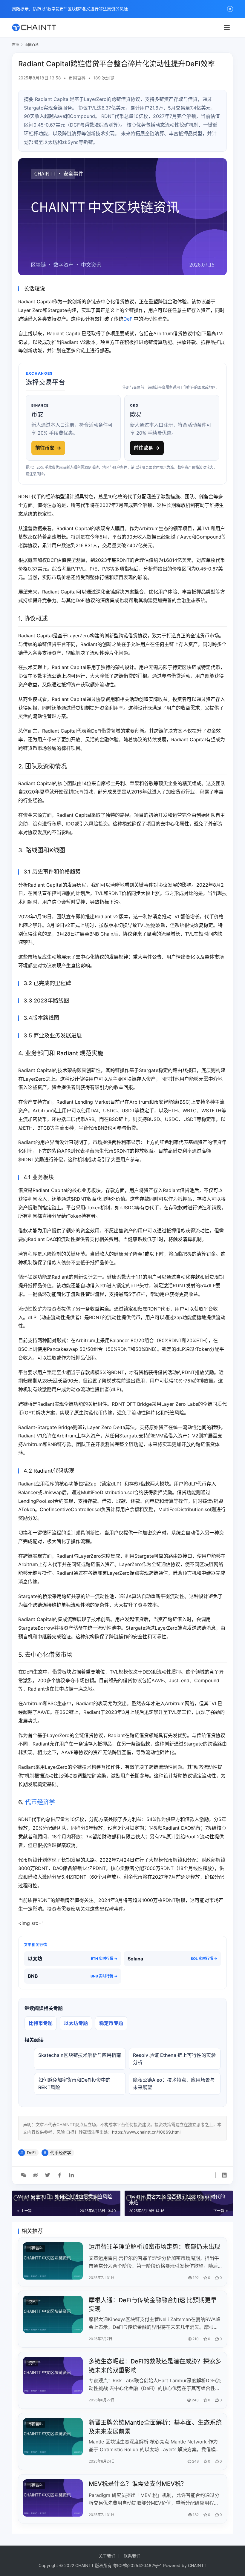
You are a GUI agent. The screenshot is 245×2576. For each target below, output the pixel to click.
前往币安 (48, 448)
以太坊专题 (76, 2023)
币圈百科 (77, 78)
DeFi (128, 319)
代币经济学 (40, 1802)
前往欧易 (147, 448)
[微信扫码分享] (24, 2175)
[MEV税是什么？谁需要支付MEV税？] (53, 2498)
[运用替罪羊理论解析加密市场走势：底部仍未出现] (53, 2261)
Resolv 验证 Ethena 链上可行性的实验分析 (174, 2059)
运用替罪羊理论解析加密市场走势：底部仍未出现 (154, 2247)
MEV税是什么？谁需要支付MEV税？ (138, 2484)
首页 (16, 45)
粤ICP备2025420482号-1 (137, 2565)
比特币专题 (41, 2023)
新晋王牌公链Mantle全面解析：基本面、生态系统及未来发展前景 (155, 2427)
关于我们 (107, 2556)
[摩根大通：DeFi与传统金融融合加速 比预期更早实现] (53, 2314)
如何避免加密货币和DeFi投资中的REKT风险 (74, 2084)
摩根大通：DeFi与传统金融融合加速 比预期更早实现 (153, 2304)
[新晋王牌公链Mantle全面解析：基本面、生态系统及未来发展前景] (53, 2437)
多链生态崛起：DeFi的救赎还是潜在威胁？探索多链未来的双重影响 (155, 2366)
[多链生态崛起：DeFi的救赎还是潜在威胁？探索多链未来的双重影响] (53, 2376)
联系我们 (132, 2556)
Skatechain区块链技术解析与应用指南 (80, 2055)
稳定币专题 (111, 2023)
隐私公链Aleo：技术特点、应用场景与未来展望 (174, 2084)
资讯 (32, 2302)
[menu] (227, 27)
